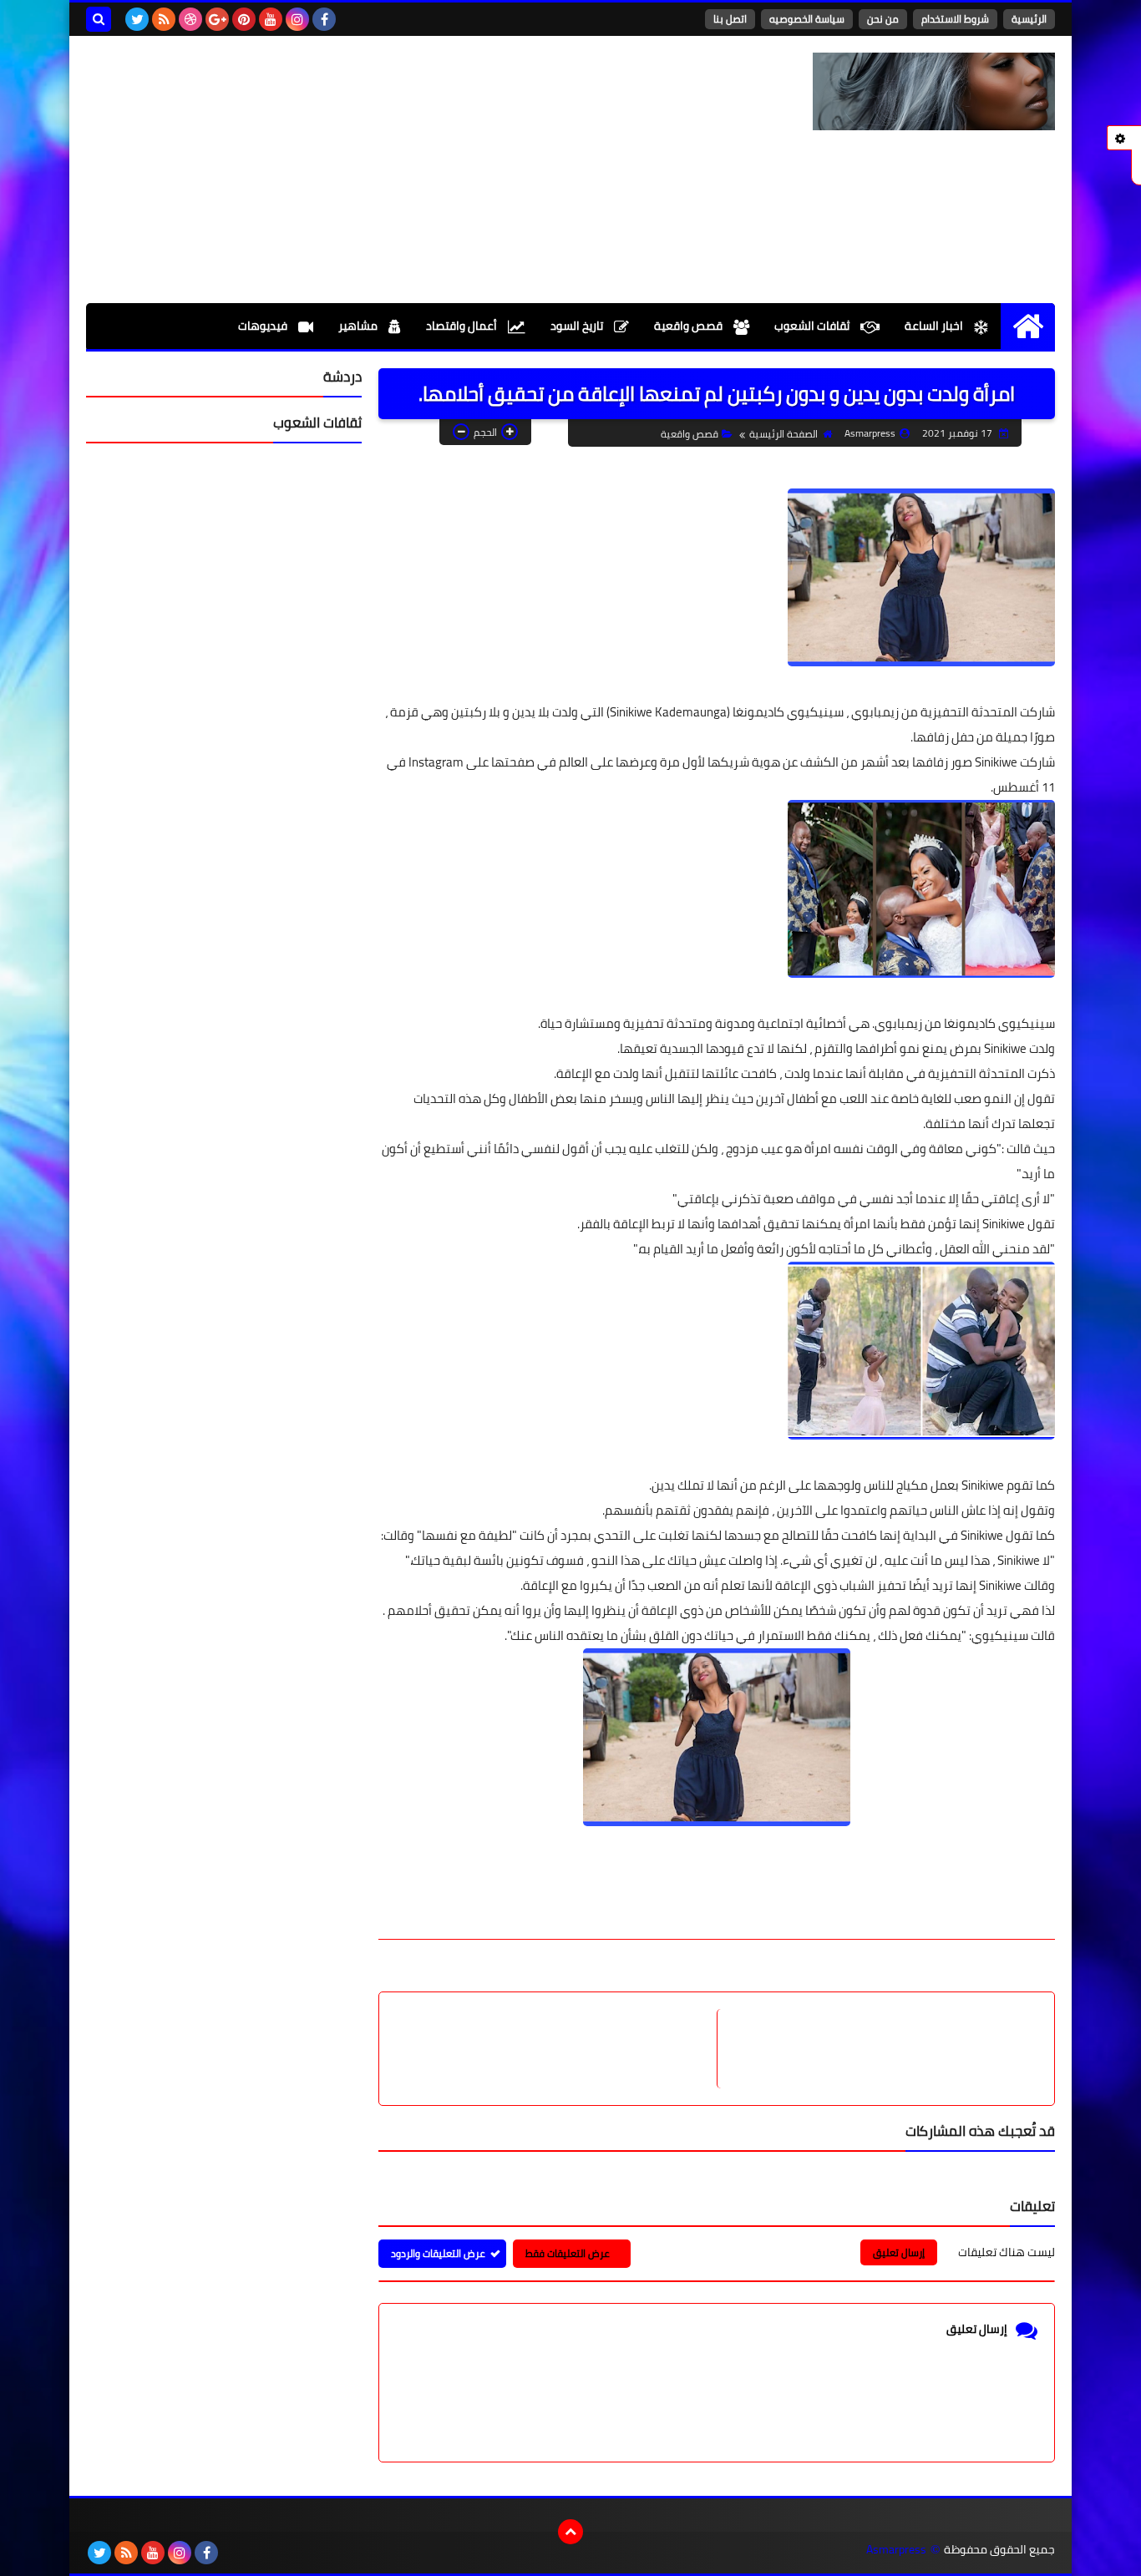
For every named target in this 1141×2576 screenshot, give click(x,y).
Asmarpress (896, 2550)
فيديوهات (264, 326)
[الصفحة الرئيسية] (1028, 326)
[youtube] (271, 19)
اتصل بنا (730, 19)
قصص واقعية (690, 326)
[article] (556, 2049)
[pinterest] (244, 19)
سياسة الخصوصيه (807, 19)
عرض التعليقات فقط (568, 2253)
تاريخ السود (578, 326)
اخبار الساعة (935, 326)
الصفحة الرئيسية (783, 434)
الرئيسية (1029, 19)
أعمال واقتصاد (463, 326)
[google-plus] (217, 19)
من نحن (883, 19)
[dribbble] (190, 19)
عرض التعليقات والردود (438, 2253)
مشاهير (359, 326)
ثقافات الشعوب (813, 326)
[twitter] (137, 19)
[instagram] (297, 19)
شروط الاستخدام (955, 19)
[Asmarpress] (934, 91)
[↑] (570, 2532)
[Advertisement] (390, 170)
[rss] (164, 19)
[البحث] (99, 19)
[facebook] (324, 19)
